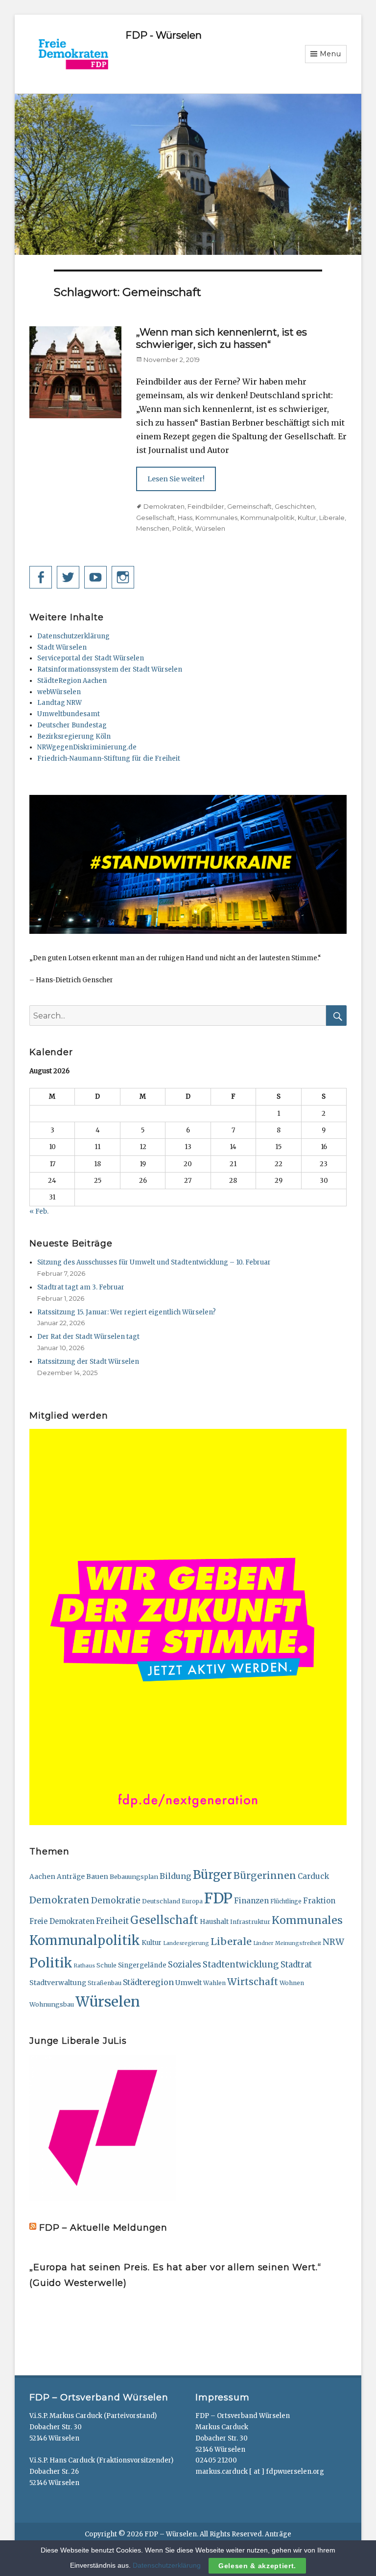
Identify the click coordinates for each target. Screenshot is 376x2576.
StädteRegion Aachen (72, 681)
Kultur (307, 518)
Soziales (185, 1965)
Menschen (153, 528)
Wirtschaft (253, 1982)
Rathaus (84, 1966)
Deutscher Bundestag (72, 725)
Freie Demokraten (62, 1921)
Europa (192, 1901)
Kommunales (216, 518)
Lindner (263, 1943)
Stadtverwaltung (58, 1983)
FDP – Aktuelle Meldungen (103, 2228)
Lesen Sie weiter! (176, 479)
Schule (106, 1965)
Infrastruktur (250, 1922)
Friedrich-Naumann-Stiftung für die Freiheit (109, 758)
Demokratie (116, 1900)
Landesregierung (186, 1943)
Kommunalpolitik (268, 518)
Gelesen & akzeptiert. (257, 2566)
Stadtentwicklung (241, 1965)
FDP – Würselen (171, 2534)
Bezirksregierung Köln (74, 736)
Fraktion (319, 1901)
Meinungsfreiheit (298, 1943)
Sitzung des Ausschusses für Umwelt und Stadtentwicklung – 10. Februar (154, 1262)
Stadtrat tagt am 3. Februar (81, 1287)
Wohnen (292, 1983)
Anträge (71, 1877)
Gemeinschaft (249, 506)
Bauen (97, 1876)
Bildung (176, 1876)
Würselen (210, 528)
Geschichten (295, 506)
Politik (182, 528)
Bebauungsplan (134, 1876)
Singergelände (142, 1965)
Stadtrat (296, 1965)
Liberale (332, 518)
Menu (330, 54)
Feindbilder (206, 506)
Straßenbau (105, 1983)
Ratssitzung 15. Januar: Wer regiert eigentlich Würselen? (127, 1312)
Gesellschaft (155, 518)
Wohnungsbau (52, 2004)
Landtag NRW (59, 703)
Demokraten (164, 506)
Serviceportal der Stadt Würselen (91, 658)
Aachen (42, 1877)
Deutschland (161, 1901)
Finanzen (251, 1901)
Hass (185, 518)
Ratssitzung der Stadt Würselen (88, 1362)
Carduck (313, 1876)
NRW (333, 1942)
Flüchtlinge (286, 1901)
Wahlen (214, 1983)
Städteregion (148, 1982)
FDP (218, 1898)
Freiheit (112, 1921)
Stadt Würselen (62, 647)
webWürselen (59, 692)
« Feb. (39, 1211)
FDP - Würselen (164, 35)
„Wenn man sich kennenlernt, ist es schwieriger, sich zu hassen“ (222, 338)
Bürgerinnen (265, 1876)
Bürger (212, 1875)
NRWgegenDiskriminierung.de (87, 747)
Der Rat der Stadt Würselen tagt (88, 1337)
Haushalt (214, 1922)
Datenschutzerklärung (73, 636)
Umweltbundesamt (69, 714)
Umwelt (188, 1983)
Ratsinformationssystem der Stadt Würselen (110, 669)
